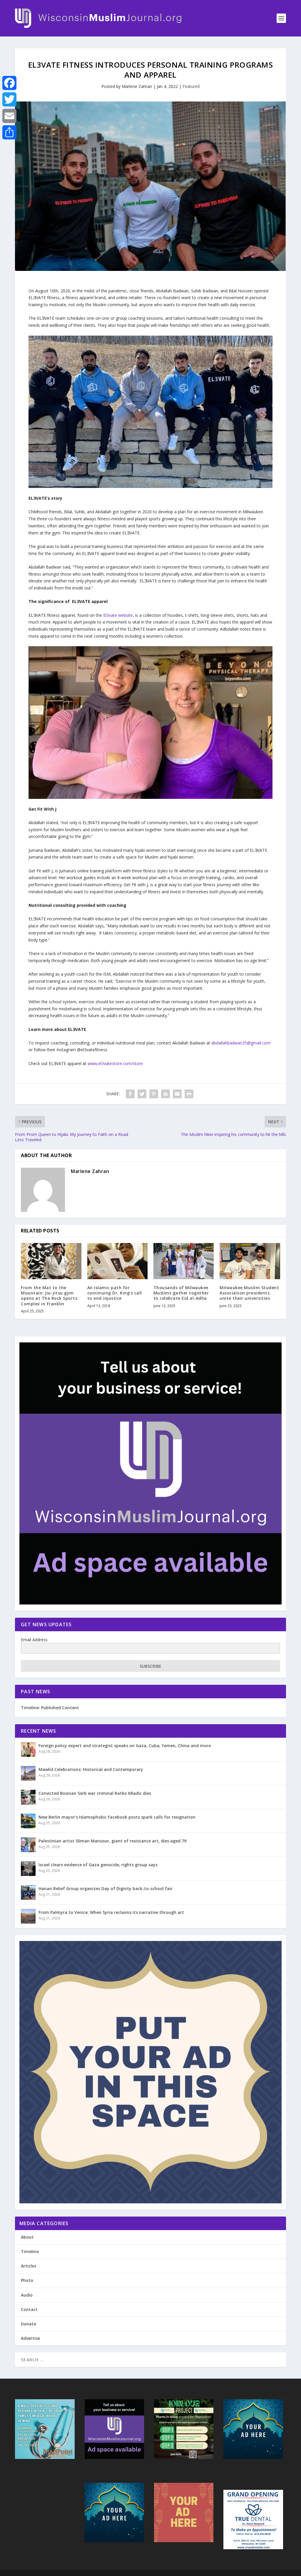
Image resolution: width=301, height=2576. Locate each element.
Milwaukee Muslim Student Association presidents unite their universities (249, 1293)
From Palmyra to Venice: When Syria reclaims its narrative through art (111, 1912)
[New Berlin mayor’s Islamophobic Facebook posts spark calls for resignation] (28, 1821)
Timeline (30, 2251)
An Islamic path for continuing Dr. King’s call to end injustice (115, 1293)
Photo (27, 2280)
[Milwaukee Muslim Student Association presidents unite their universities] (250, 1261)
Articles (29, 2266)
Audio (27, 2295)
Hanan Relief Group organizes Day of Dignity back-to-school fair (106, 1888)
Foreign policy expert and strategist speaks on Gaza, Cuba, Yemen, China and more (125, 1746)
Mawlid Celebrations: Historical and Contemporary (91, 1769)
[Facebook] (9, 83)
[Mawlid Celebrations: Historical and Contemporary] (28, 1773)
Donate (29, 2324)
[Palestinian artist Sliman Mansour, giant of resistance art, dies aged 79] (28, 1845)
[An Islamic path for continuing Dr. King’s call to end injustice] (117, 1261)
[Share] (9, 132)
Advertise (30, 2338)
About (27, 2237)
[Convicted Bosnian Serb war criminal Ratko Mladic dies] (28, 1797)
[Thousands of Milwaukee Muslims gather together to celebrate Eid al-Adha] (184, 1261)
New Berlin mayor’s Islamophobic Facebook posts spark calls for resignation (117, 1817)
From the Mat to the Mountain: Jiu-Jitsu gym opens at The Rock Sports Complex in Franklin (49, 1296)
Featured (191, 86)
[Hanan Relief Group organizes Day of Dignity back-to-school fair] (28, 1892)
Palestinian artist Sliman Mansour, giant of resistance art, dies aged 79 (112, 1841)
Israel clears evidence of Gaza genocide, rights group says (98, 1865)
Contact (29, 2309)
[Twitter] (9, 99)
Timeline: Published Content (50, 1708)
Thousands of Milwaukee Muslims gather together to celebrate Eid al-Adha (181, 1293)
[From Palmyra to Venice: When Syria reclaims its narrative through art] (28, 1916)
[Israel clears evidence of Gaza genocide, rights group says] (28, 1869)
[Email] (9, 116)
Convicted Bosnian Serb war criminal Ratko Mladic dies (95, 1793)
